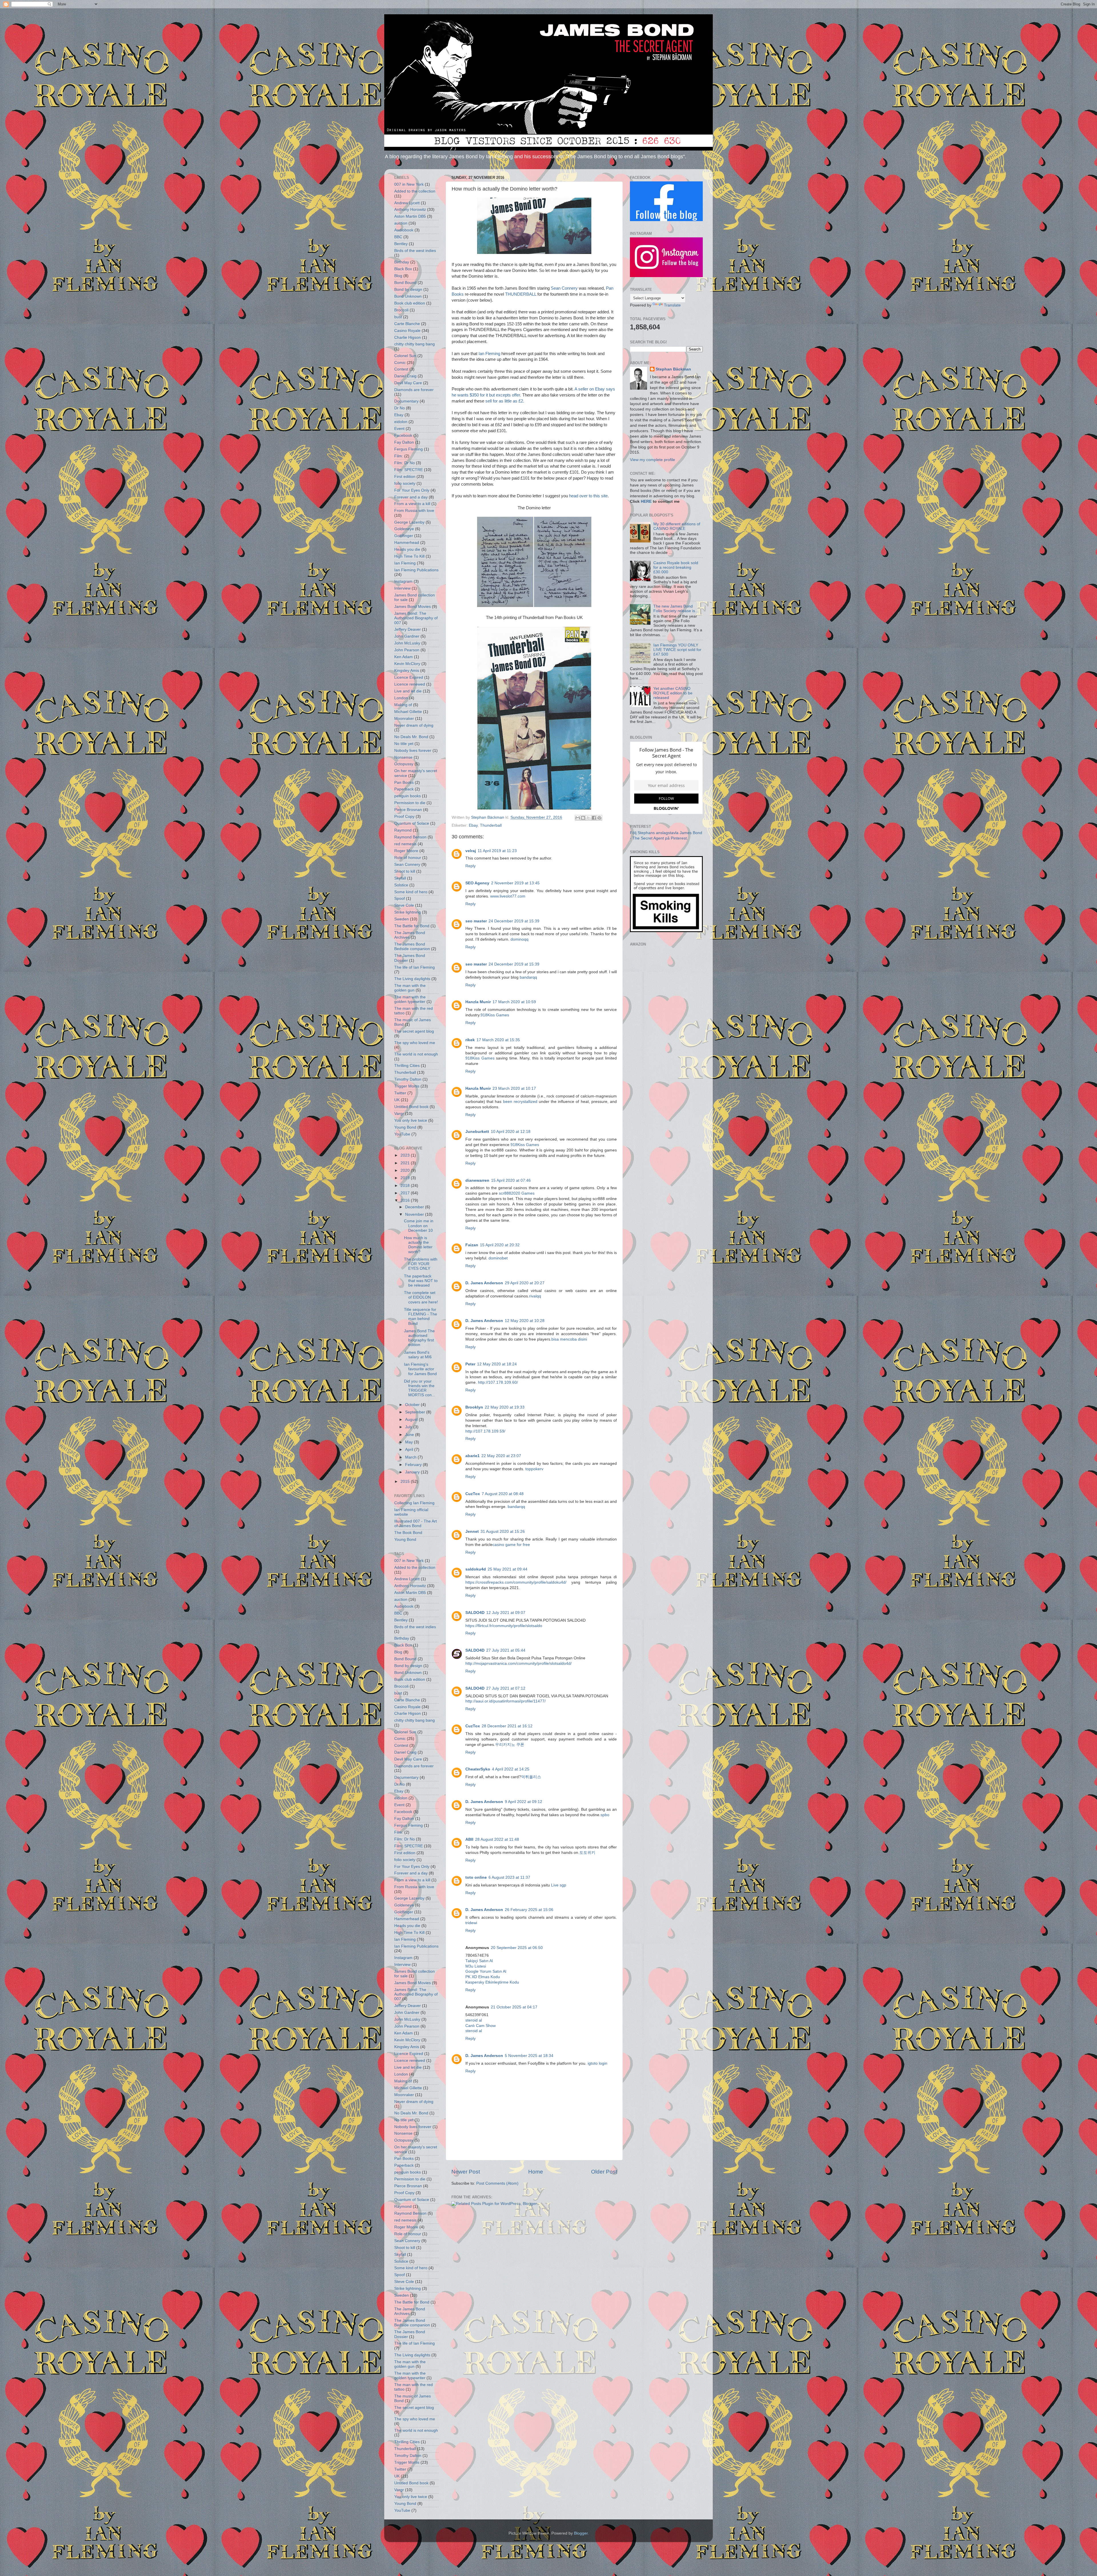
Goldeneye (404, 529)
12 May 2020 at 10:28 (525, 1321)
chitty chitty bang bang (415, 344)
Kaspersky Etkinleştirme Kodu (492, 1982)
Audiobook (404, 230)
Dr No (400, 408)
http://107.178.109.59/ (485, 1431)
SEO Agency (477, 883)
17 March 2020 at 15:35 (498, 1040)
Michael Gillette (408, 712)
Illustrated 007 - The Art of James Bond (416, 1524)
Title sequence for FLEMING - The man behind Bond (421, 1317)
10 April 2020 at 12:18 (511, 1132)
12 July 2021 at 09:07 (506, 1613)
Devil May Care (408, 383)
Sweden (402, 919)
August (412, 1420)
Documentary (406, 401)
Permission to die (410, 803)
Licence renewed (410, 684)
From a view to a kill (412, 504)
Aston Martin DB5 (410, 216)
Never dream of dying (414, 725)
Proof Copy (404, 817)
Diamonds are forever (414, 390)
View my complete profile (652, 460)
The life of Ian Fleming (415, 967)
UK (397, 1100)
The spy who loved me (415, 1043)
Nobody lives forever (413, 751)
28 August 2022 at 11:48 (497, 1839)
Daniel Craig (405, 376)
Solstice (401, 885)
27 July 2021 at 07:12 (506, 1688)
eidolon (401, 422)
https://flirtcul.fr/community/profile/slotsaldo (504, 1626)
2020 (406, 1170)
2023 (406, 1155)
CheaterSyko (478, 1769)
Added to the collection (415, 191)
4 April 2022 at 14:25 (511, 1769)
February (414, 1465)
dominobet (498, 1258)
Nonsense (403, 757)
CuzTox (473, 1494)
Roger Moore (406, 851)
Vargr (399, 1114)
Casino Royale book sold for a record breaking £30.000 (676, 567)
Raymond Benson (410, 837)
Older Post (604, 2172)
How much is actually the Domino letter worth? (418, 1245)
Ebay (473, 825)
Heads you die (407, 549)
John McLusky (407, 643)
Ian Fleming (489, 354)
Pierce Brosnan (408, 810)
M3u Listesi (476, 1966)
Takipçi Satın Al (479, 1961)
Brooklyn (474, 1407)
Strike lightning (408, 912)
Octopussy (404, 764)
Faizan (472, 1245)
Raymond (403, 830)
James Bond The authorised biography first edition (419, 1338)
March (411, 1457)
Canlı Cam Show (481, 2026)
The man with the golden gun (410, 988)
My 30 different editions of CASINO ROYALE (677, 526)
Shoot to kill (405, 871)
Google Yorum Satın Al (486, 1971)
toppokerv (534, 1469)
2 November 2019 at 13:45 (515, 883)
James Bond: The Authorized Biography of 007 (416, 618)
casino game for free (511, 1545)
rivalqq (535, 1296)
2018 (406, 1186)
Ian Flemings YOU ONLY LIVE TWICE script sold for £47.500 (677, 650)
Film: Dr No (405, 463)
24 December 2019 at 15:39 (514, 921)
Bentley (401, 244)
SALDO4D (475, 1613)
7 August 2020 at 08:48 (503, 1494)
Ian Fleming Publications (416, 570)
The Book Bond (408, 1533)
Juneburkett (477, 1132)
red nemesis (405, 844)
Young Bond (405, 1127)
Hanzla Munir (478, 1002)
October (413, 1405)
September (416, 1412)
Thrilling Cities (407, 1066)
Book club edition (410, 303)
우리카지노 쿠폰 (510, 1745)
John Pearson (407, 650)
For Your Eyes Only (412, 490)
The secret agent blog (414, 1031)
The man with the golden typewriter (410, 999)
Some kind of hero (411, 892)
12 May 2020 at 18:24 (497, 1364)
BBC (398, 237)
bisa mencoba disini (569, 1339)
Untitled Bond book (411, 1107)
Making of (403, 705)
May (410, 1442)
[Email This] (578, 818)
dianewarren (477, 1180)
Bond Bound (405, 283)
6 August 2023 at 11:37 (509, 1877)
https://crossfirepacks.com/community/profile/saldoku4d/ (516, 1582)
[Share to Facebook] (594, 818)
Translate (672, 305)
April (410, 1450)
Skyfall (400, 878)
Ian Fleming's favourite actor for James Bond (420, 1369)
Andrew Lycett (407, 203)
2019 (406, 1178)
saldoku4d (476, 1569)
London (401, 698)
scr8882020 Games (517, 1193)
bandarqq (528, 977)
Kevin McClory (407, 664)
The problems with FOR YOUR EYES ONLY (421, 1264)
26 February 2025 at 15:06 (529, 1910)
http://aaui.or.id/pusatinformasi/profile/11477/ (506, 1701)
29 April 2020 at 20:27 (525, 1283)
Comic (400, 363)
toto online (476, 1877)
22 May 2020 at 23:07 (501, 1456)
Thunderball (491, 825)
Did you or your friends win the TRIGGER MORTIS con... (420, 1388)
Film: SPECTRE (409, 470)
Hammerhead (407, 543)
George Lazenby (409, 522)
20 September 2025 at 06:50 (517, 1948)
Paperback (404, 789)
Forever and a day (411, 497)
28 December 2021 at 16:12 (507, 1726)
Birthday (402, 262)
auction (401, 223)
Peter (470, 1364)
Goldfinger (404, 536)
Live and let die (408, 691)
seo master (476, 921)
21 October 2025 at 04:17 (514, 2007)
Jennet (472, 1532)
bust (398, 317)
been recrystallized (520, 1102)
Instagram (403, 581)
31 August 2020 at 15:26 (503, 1532)
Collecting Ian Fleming (414, 1503)
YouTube (402, 1134)
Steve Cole (404, 905)
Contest (401, 369)
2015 (406, 1482)
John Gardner (407, 636)
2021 (406, 1163)
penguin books (408, 796)
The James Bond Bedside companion (412, 947)
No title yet (404, 744)
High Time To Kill (409, 556)
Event (399, 429)
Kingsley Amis (407, 671)
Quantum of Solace (412, 823)
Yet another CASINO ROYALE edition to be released (673, 693)
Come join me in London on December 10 (419, 1226)
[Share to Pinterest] (599, 818)
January (413, 1472)
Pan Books (404, 783)
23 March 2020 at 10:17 (514, 1088)
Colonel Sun (405, 356)
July (409, 1427)
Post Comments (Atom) (497, 2183)
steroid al (474, 2020)
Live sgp (559, 1885)
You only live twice (411, 1120)
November (415, 1214)
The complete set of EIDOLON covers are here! (421, 1297)
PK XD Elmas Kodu (483, 1977)
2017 (406, 1193)
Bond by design (408, 290)
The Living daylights (412, 979)
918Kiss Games (495, 1015)
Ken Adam (404, 657)
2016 (406, 1200)
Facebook (403, 435)
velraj (471, 851)
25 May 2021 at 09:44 (508, 1569)
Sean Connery (564, 288)
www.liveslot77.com (508, 896)
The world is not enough (416, 1054)
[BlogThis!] (583, 818)
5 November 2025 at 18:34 (529, 2056)
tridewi (471, 1923)
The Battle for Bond (412, 926)
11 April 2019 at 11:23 (497, 851)
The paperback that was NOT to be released (421, 1281)
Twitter (400, 1093)
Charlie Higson (408, 337)
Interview (402, 588)
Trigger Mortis (407, 1086)
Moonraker (404, 719)
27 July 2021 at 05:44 (506, 1650)
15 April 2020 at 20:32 (500, 1245)
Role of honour (408, 858)
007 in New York (409, 184)
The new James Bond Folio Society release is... (676, 609)
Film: (399, 456)
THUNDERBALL (521, 294)
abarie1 (473, 1456)
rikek (470, 1040)
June (410, 1435)
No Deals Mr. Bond (411, 737)
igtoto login (597, 2063)
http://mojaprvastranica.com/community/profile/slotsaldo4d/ (519, 1663)
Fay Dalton (404, 442)
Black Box (403, 269)
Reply (471, 866)
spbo (605, 1815)
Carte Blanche (407, 324)
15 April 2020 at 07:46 (511, 1180)
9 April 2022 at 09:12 (524, 1802)
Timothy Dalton (408, 1079)
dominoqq (520, 939)
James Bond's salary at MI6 (418, 1355)
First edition (405, 477)
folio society (405, 483)
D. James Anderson (484, 1283)
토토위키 (587, 1853)
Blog (398, 276)
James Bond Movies (413, 607)
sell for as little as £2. (505, 401)
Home (536, 2172)
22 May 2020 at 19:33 (505, 1407)
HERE (646, 501)
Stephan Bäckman (673, 369)
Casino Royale (407, 331)
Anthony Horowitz (410, 210)
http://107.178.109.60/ (498, 1382)
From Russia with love (414, 511)
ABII (469, 1839)
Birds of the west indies (415, 251)
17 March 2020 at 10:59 (514, 1002)
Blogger (581, 2533)
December (415, 1207)
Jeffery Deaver (408, 629)
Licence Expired (409, 677)
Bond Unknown (408, 296)
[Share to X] (588, 818)
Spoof (400, 899)
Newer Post (466, 2172)
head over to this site (588, 496)
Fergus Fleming (409, 449)
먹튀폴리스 (531, 1777)
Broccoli (401, 310)
